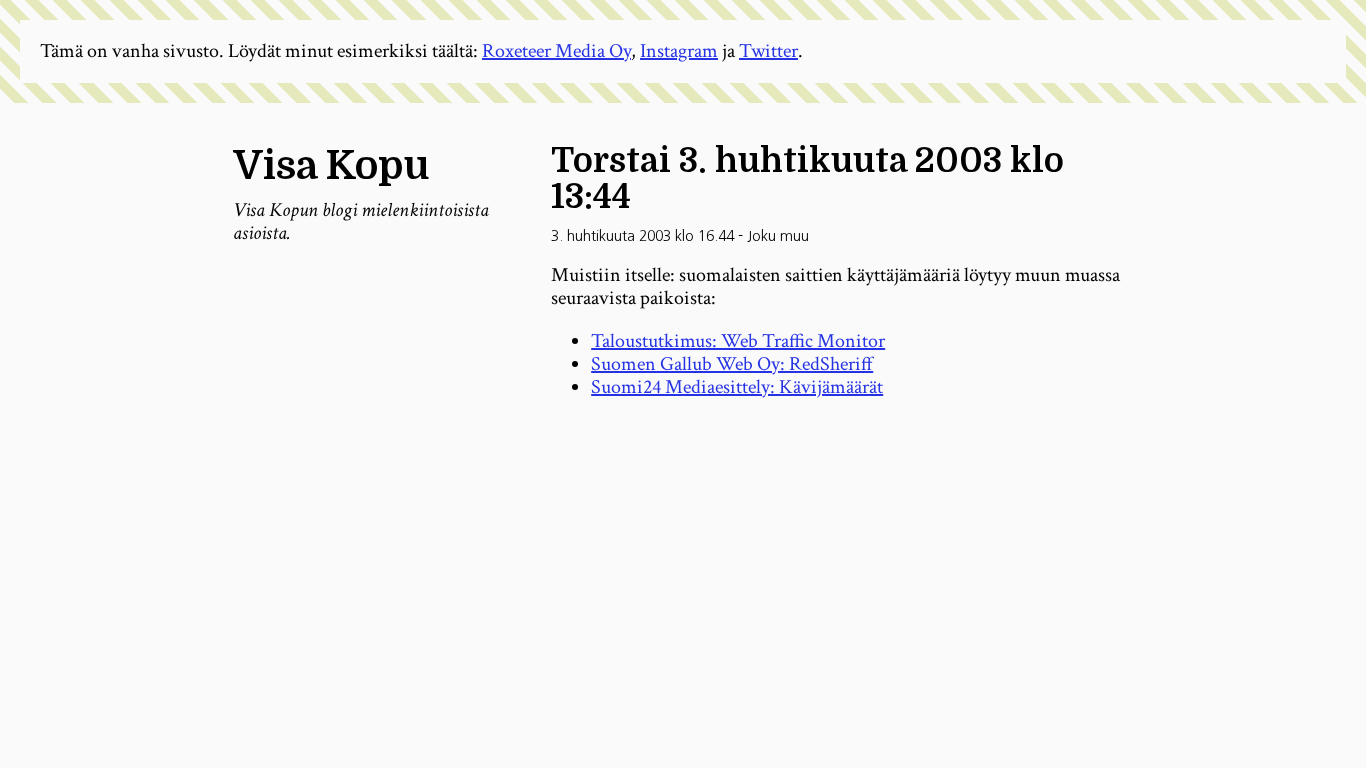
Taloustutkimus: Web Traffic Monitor (738, 341)
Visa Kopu (331, 166)
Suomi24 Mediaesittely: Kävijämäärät (737, 387)
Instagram (679, 51)
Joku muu (778, 236)
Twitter (768, 51)
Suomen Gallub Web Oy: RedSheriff (732, 364)
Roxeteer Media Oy (556, 51)
